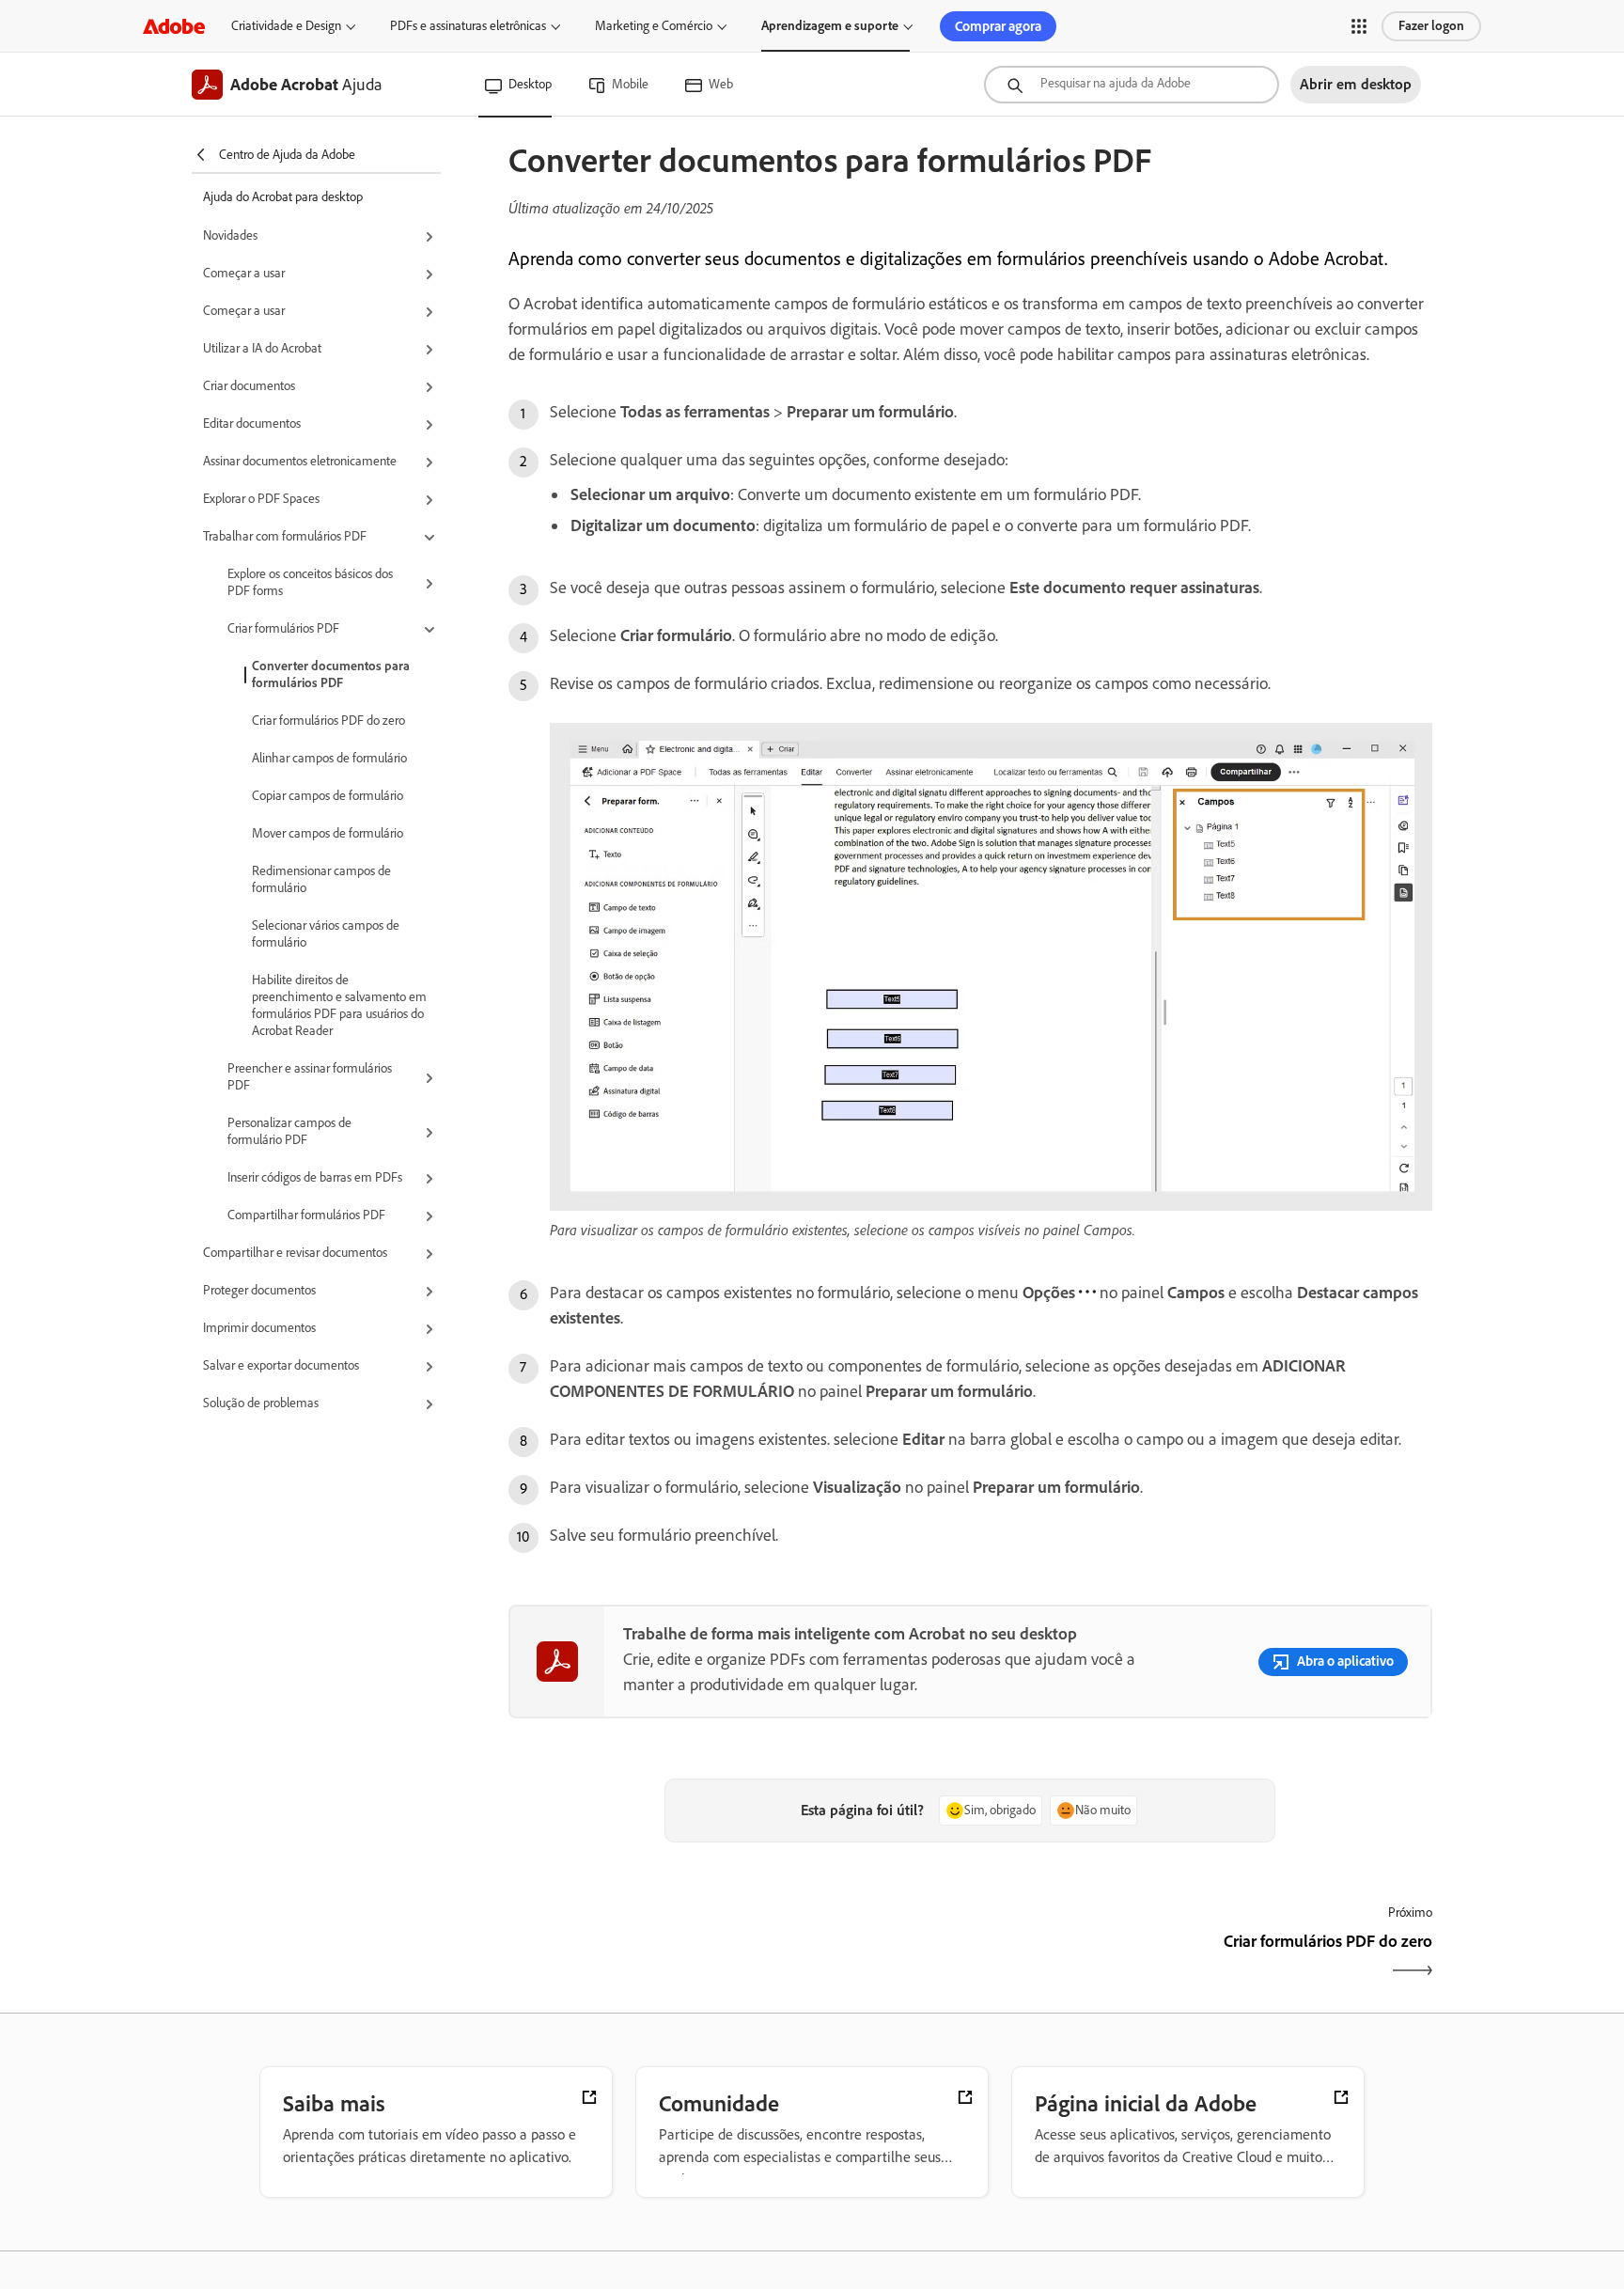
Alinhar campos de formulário (329, 758)
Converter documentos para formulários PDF (331, 674)
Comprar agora (998, 26)
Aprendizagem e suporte (830, 26)
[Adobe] (174, 26)
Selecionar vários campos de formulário (326, 934)
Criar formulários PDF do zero (328, 721)
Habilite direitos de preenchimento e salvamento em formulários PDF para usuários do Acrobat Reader (339, 1005)
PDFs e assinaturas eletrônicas (468, 26)
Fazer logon (1431, 26)
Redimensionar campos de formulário (321, 879)
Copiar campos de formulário (328, 796)
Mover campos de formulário (328, 833)
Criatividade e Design (286, 26)
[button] (1359, 26)
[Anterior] (737, 1958)
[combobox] (1132, 85)
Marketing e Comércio (654, 26)
